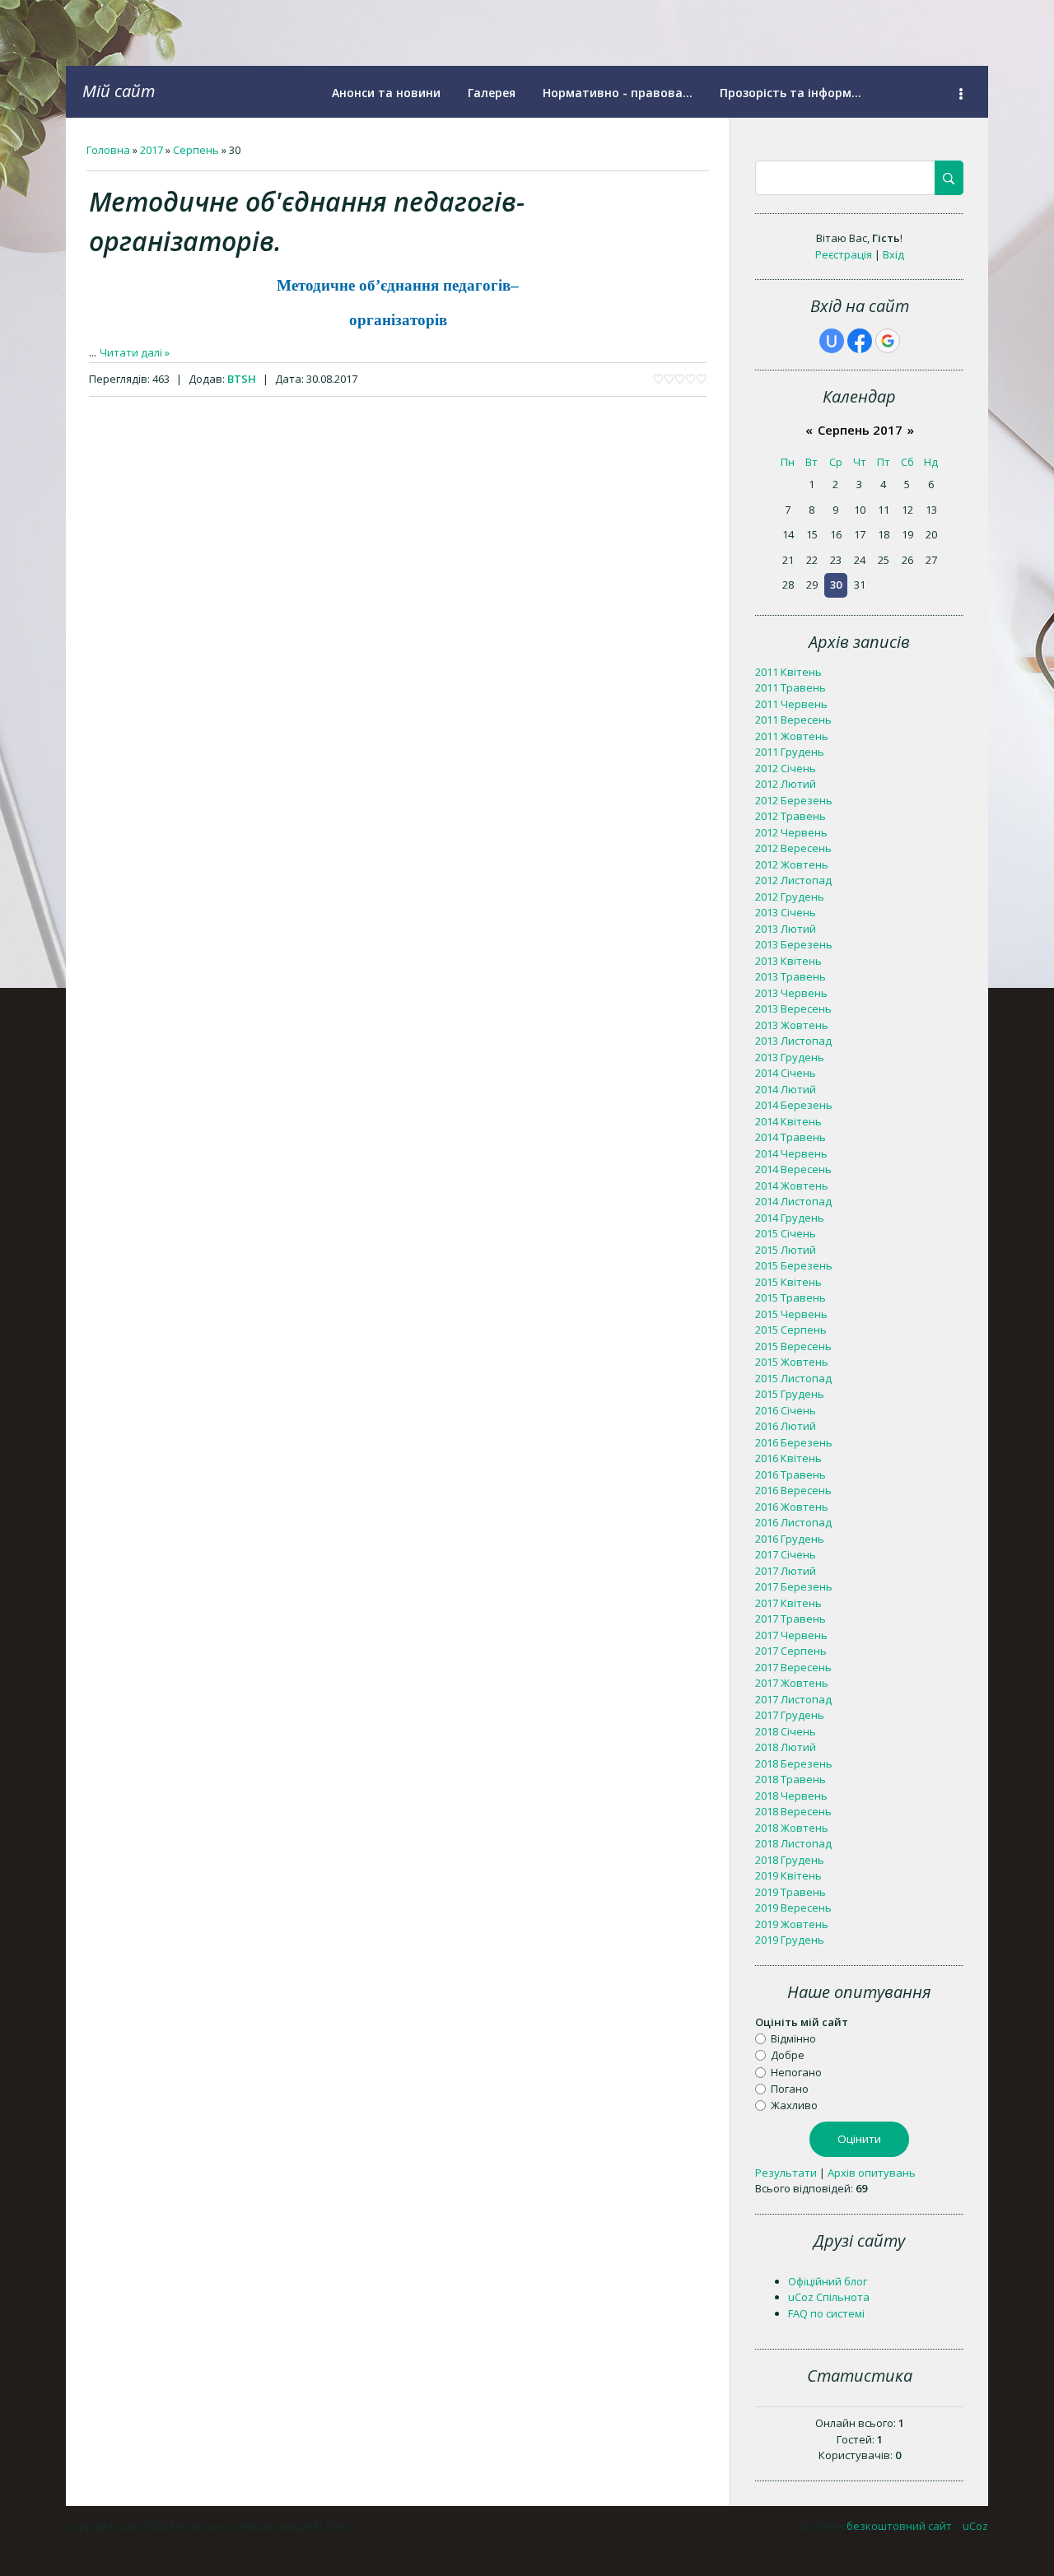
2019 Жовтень (792, 1924)
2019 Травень (790, 1892)
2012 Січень (786, 768)
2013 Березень (794, 944)
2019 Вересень (793, 1908)
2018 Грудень (790, 1860)
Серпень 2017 (860, 430)
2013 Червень (791, 993)
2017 (152, 150)
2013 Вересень (793, 1009)
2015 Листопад (793, 1378)
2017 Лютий (786, 1571)
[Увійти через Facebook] (860, 341)
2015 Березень (794, 1265)
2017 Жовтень (792, 1683)
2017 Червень (791, 1635)
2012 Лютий (786, 784)
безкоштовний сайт (899, 2526)
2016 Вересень (793, 1490)
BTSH (242, 379)
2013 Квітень (788, 961)
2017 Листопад (793, 1699)
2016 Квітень (788, 1458)
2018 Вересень (793, 1811)
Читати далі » (135, 352)
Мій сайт (119, 91)
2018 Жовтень (792, 1828)
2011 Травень (790, 687)
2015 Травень (790, 1297)
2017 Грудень (790, 1715)
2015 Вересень (793, 1346)
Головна (108, 150)
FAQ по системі (826, 2313)
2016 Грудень (790, 1539)
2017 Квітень (788, 1603)
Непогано (796, 2071)
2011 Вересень (793, 720)
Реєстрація (844, 254)
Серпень (196, 150)
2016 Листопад (793, 1522)
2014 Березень (794, 1105)
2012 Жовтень (792, 864)
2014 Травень (790, 1137)
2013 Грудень (790, 1057)
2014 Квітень (788, 1121)
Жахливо (794, 2105)
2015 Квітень (788, 1282)
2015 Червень (791, 1314)
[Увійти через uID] (832, 341)
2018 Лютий (786, 1747)
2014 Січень (786, 1073)
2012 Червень (791, 832)
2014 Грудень (790, 1218)
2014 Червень (791, 1153)
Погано (790, 2089)
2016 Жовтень (792, 1507)
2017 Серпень (791, 1651)
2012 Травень (790, 816)
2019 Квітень (788, 1875)
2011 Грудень (790, 752)
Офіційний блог (828, 2281)
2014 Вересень (793, 1169)
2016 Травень (790, 1474)
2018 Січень (786, 1731)
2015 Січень (786, 1233)
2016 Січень (786, 1410)
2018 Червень (791, 1796)
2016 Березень (794, 1442)
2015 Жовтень (792, 1362)
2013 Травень (790, 976)
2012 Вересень (793, 848)
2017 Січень (786, 1554)
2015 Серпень (791, 1330)
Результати (786, 2173)
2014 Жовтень (792, 1186)
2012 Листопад (793, 880)
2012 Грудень (790, 897)
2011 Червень (791, 704)
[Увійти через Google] (888, 341)
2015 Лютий (786, 1250)
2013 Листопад (793, 1041)
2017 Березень (794, 1586)
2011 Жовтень (792, 736)
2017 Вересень (793, 1667)
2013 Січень (786, 912)
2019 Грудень (790, 1940)
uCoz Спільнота (829, 2297)
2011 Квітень (788, 672)
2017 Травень (790, 1619)
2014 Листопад (793, 1201)
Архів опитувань (872, 2173)
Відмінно (793, 2038)
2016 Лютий (786, 1426)
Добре (788, 2055)
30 (836, 585)
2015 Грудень (790, 1394)
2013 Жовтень (792, 1025)
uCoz (975, 2526)
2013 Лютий (786, 929)
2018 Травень (790, 1779)
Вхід (893, 254)
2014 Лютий (786, 1089)
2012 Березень (794, 800)
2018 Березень (794, 1763)
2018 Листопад (793, 1843)
